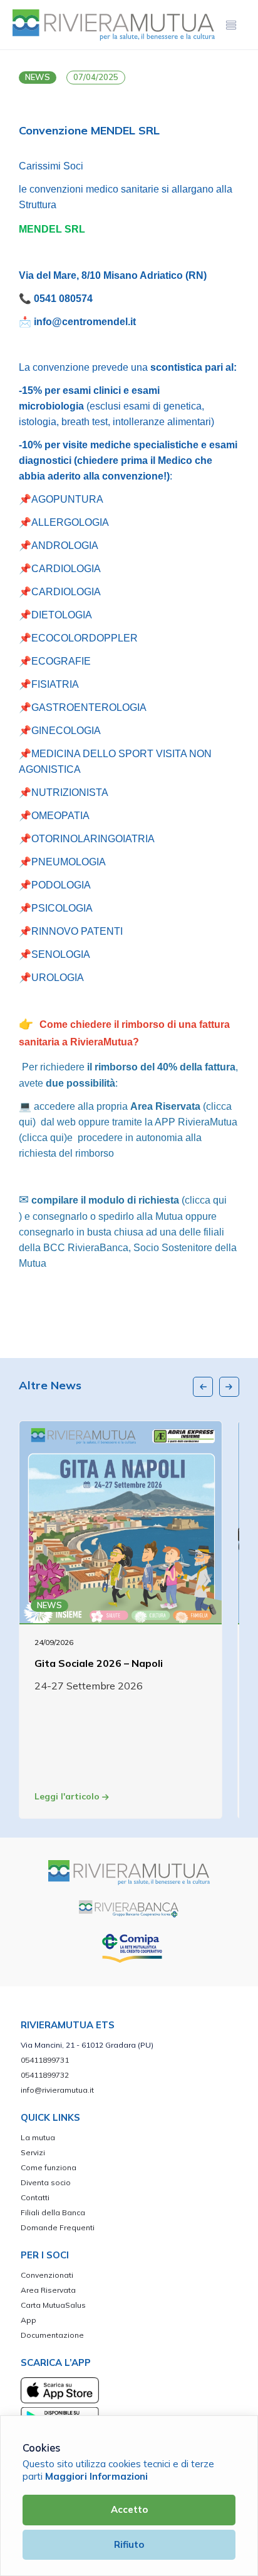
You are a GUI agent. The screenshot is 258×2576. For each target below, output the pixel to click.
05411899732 (45, 2075)
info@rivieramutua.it (57, 2090)
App (28, 2320)
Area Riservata (48, 2290)
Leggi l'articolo (68, 1796)
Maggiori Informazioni (96, 2476)
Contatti (35, 2197)
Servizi (33, 2152)
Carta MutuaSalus (53, 2305)
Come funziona (49, 2167)
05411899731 (45, 2060)
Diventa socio (46, 2182)
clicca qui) (44, 1138)
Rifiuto (129, 2544)
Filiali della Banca (53, 2212)
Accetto (129, 2509)
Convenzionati (47, 2275)
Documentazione (52, 2335)
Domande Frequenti (58, 2227)
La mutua (38, 2137)
